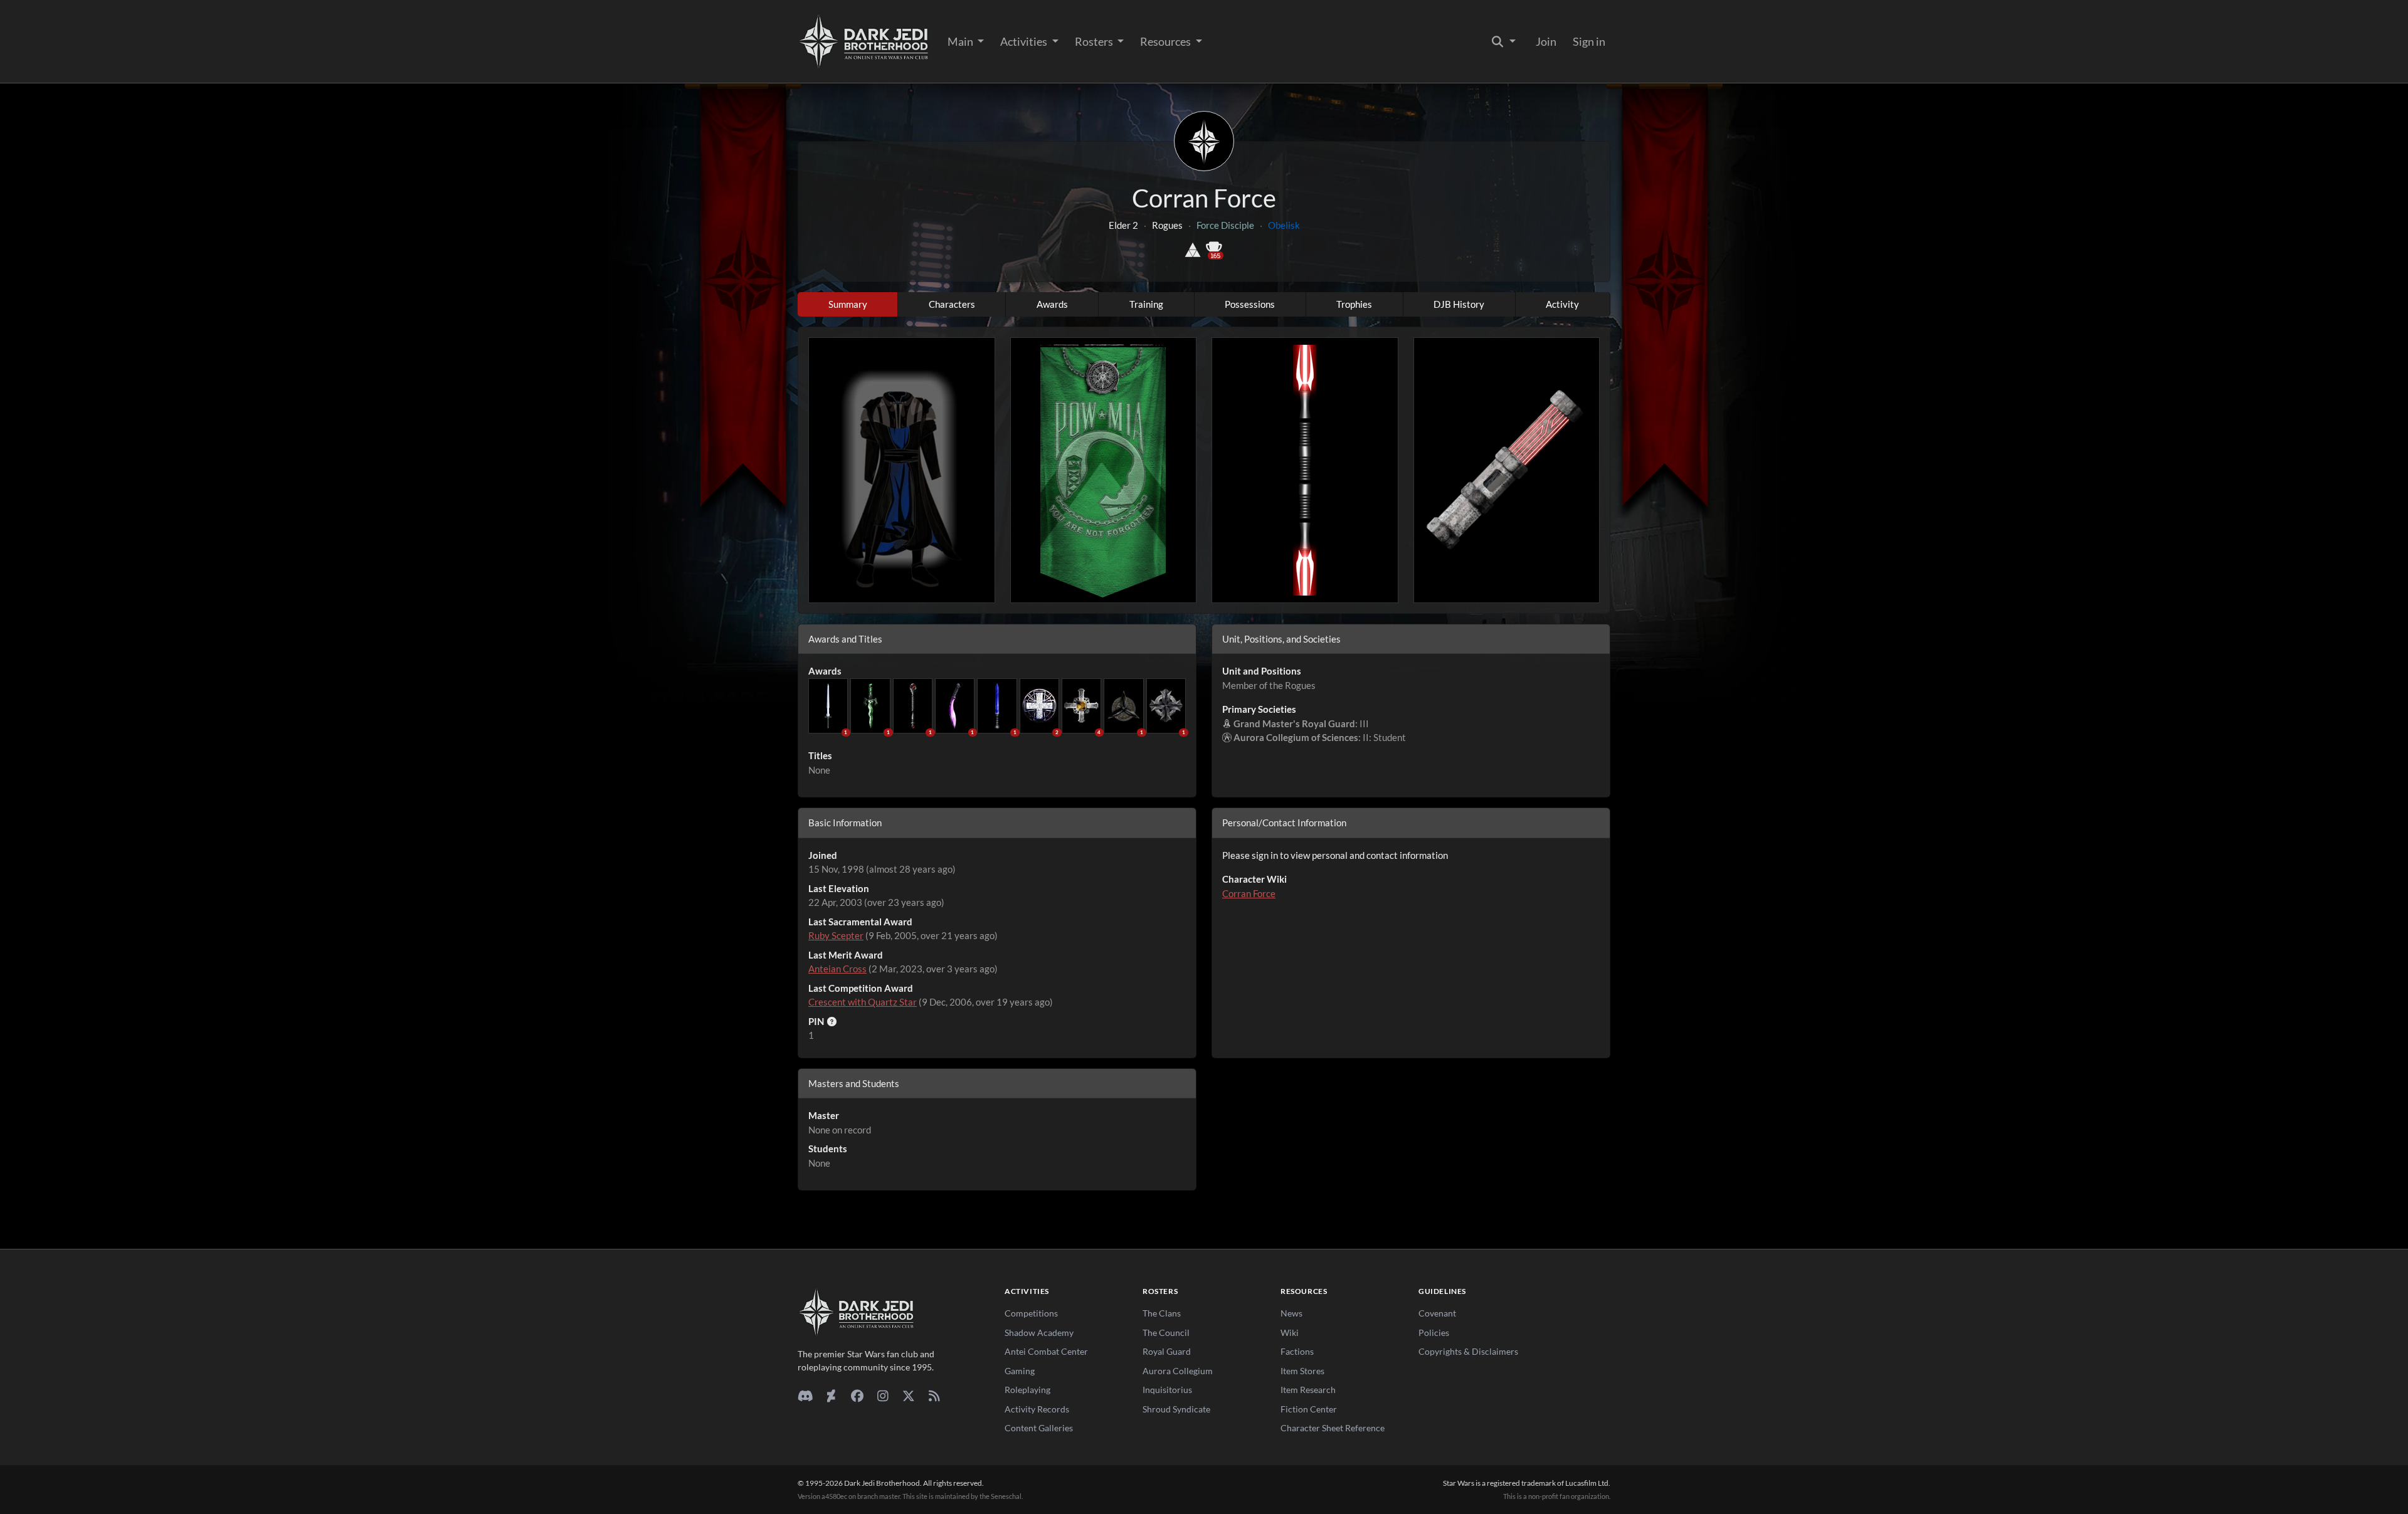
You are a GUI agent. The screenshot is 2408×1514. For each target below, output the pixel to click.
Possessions (1250, 304)
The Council (1166, 1333)
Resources (1166, 41)
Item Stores (1302, 1371)
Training (1146, 304)
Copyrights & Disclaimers (1468, 1351)
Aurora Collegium (1178, 1371)
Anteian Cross (837, 969)
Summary (848, 304)
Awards (1052, 304)
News (1291, 1313)
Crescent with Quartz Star (863, 1002)
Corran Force (1249, 893)
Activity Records (1037, 1409)
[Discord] (805, 1396)
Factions (1297, 1351)
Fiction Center (1309, 1409)
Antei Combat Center (1046, 1351)
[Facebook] (857, 1396)
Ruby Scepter (836, 935)
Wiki (1290, 1333)
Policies (1434, 1333)
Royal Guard (1167, 1351)
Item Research (1308, 1390)
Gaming (1020, 1371)
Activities (1025, 41)
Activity (1562, 304)
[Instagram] (883, 1396)
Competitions (1031, 1313)
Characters (952, 304)
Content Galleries (1039, 1428)
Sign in (1589, 41)
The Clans (1162, 1313)
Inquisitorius (1167, 1390)
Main (961, 41)
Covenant (1437, 1313)
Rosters (1095, 41)
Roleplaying (1027, 1390)
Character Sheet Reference (1333, 1428)
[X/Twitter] (908, 1396)
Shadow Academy (1039, 1333)
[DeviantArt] (831, 1396)
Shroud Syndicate (1176, 1409)
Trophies (1354, 304)
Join (1546, 41)
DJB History (1459, 304)
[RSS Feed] (934, 1396)
